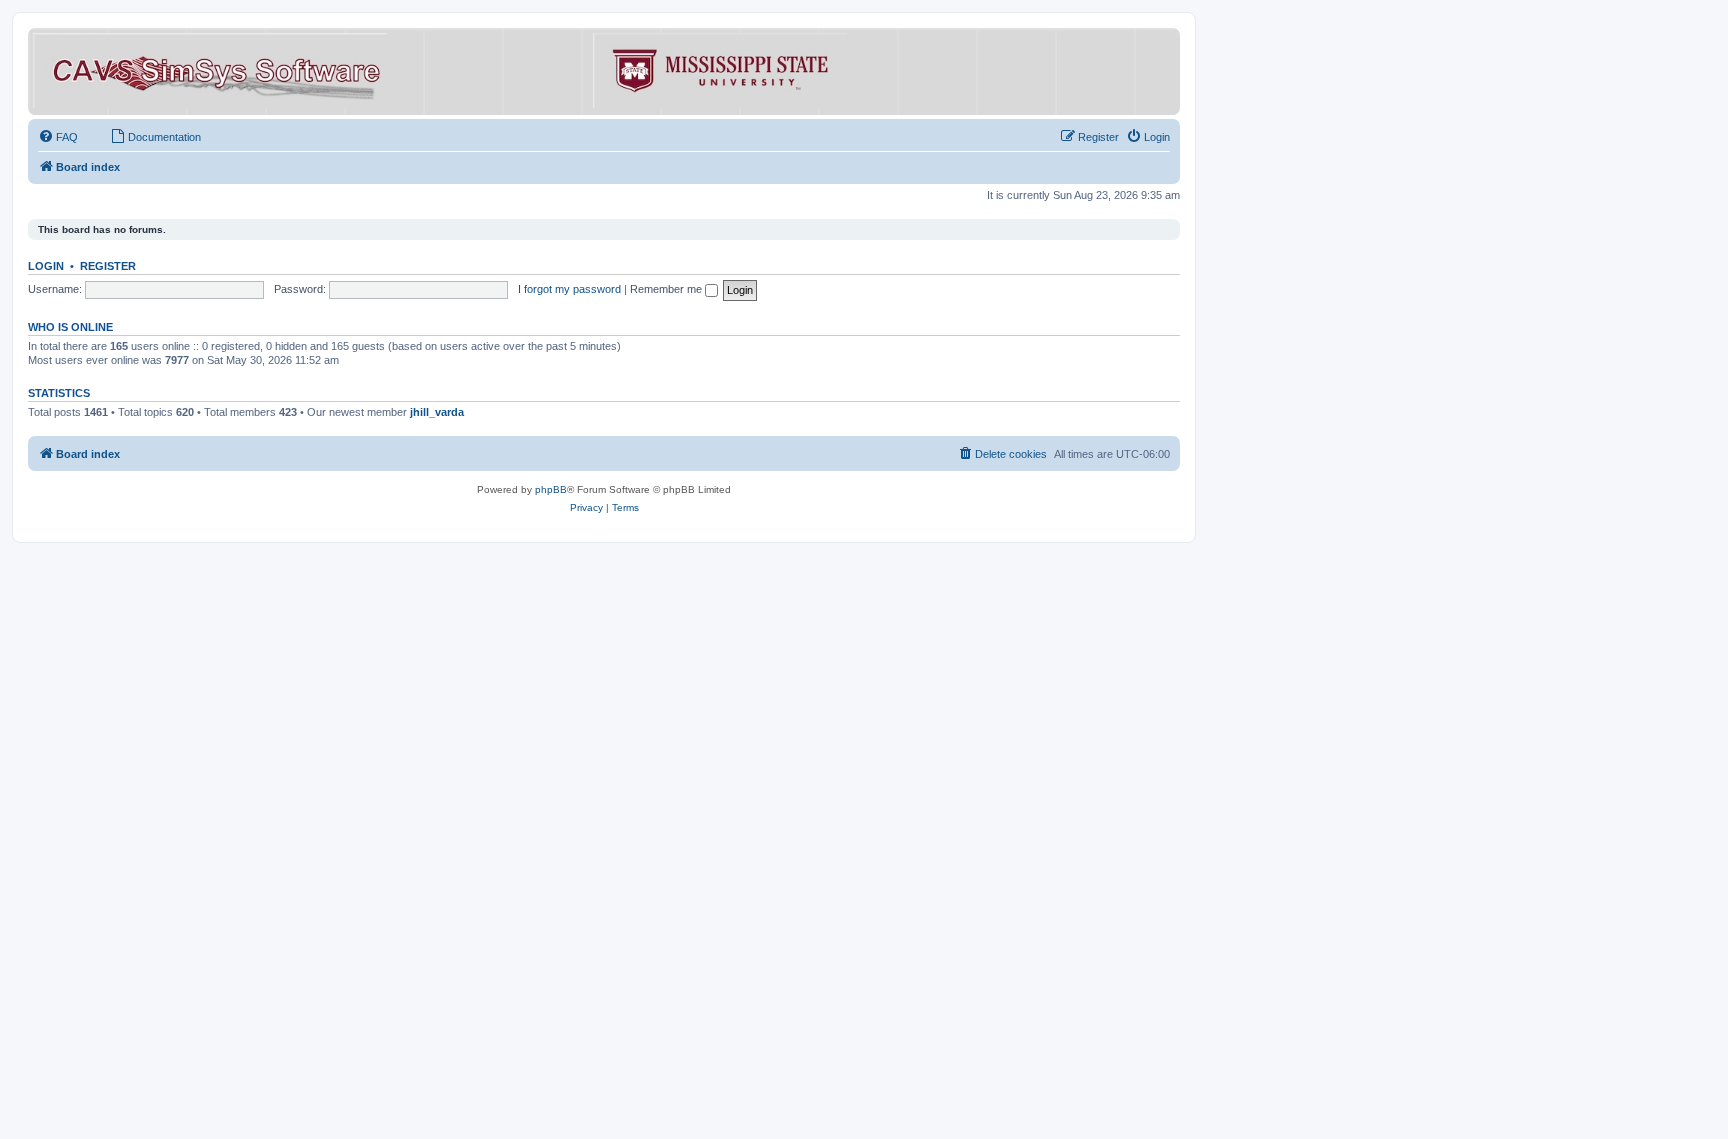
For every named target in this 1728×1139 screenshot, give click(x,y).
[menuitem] (58, 137)
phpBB (551, 489)
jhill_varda (437, 412)
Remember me (667, 289)
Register (108, 266)
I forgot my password (569, 289)
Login (46, 266)
